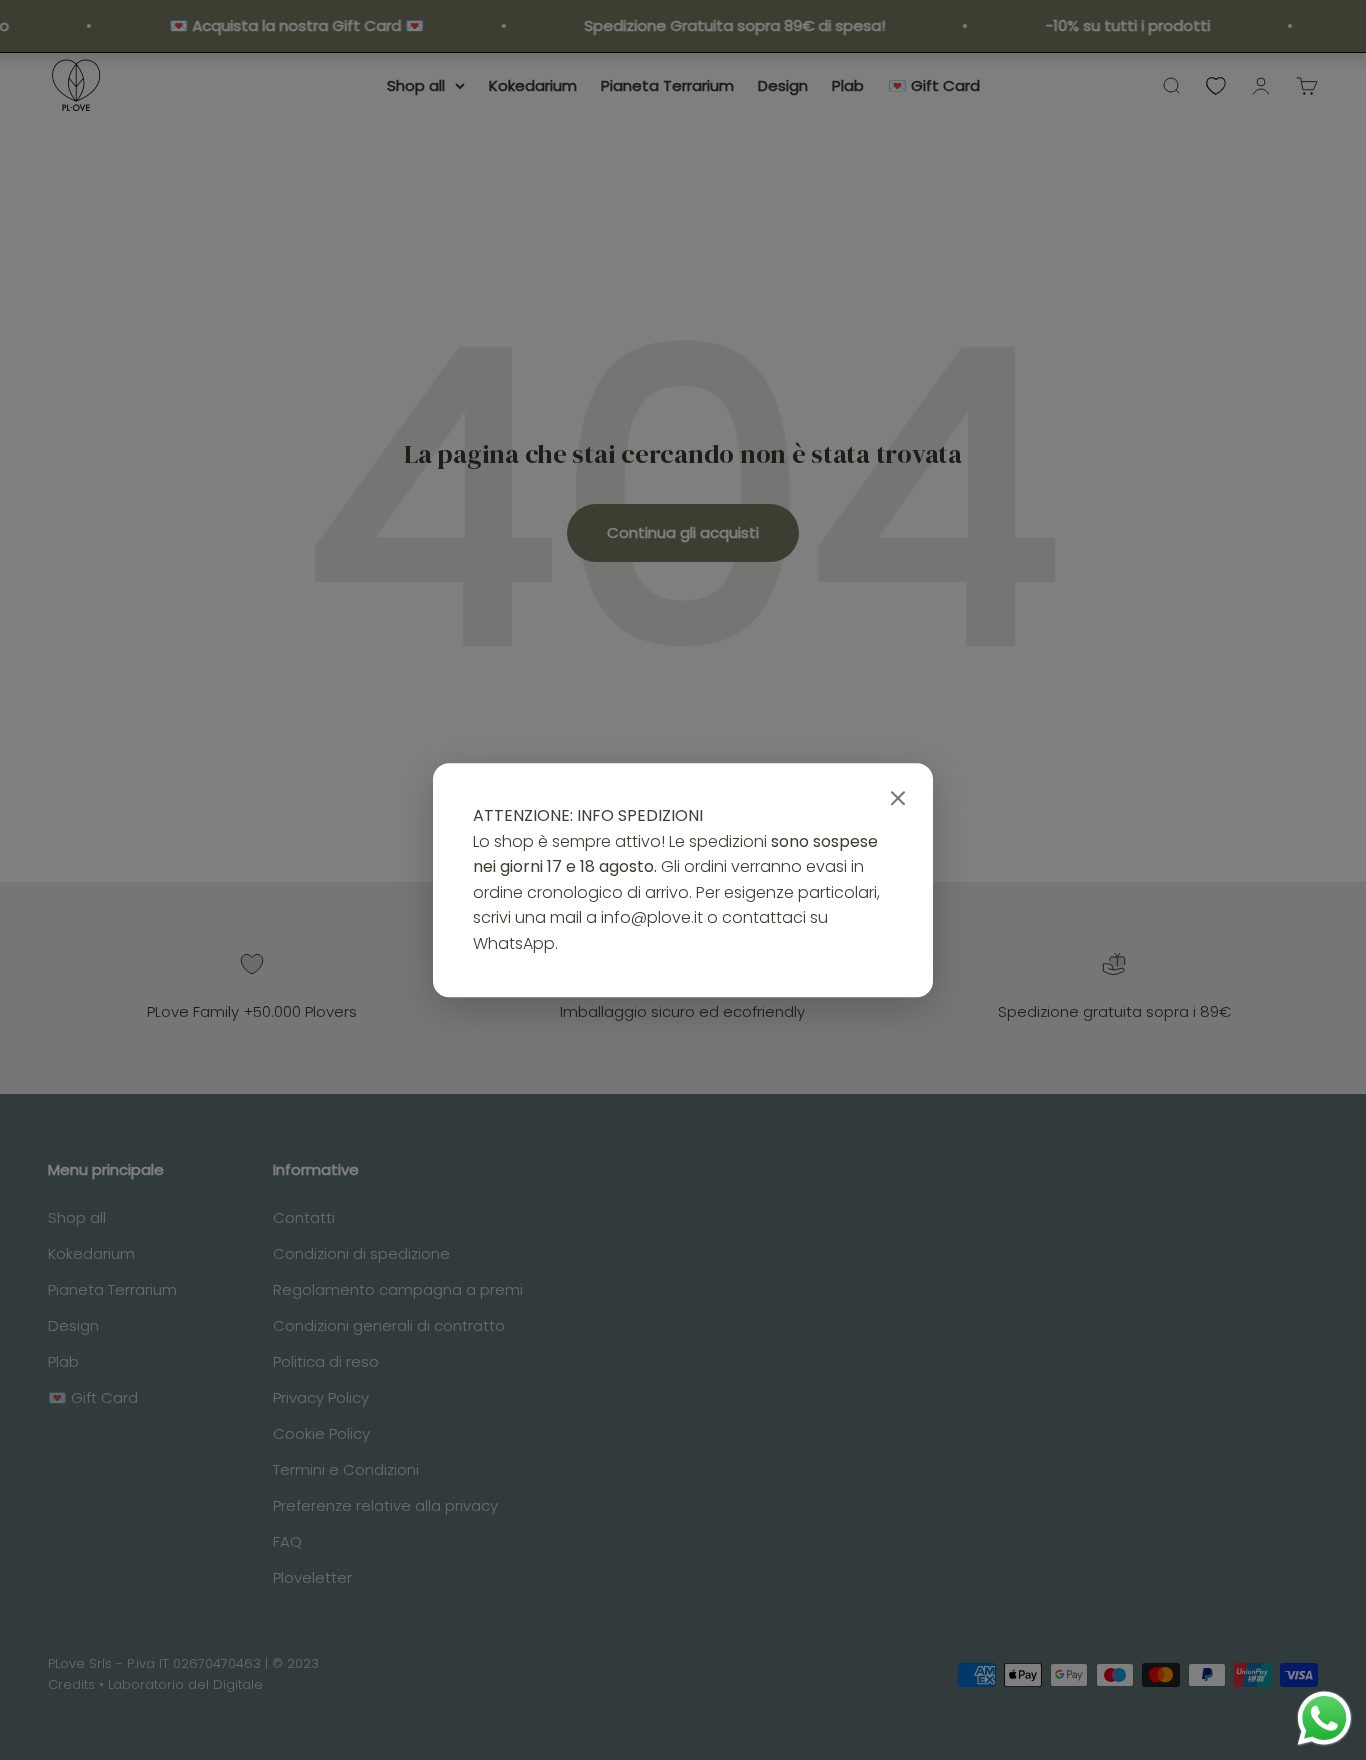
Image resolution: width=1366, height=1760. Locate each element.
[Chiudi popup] (898, 799)
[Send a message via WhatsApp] (1324, 1718)
